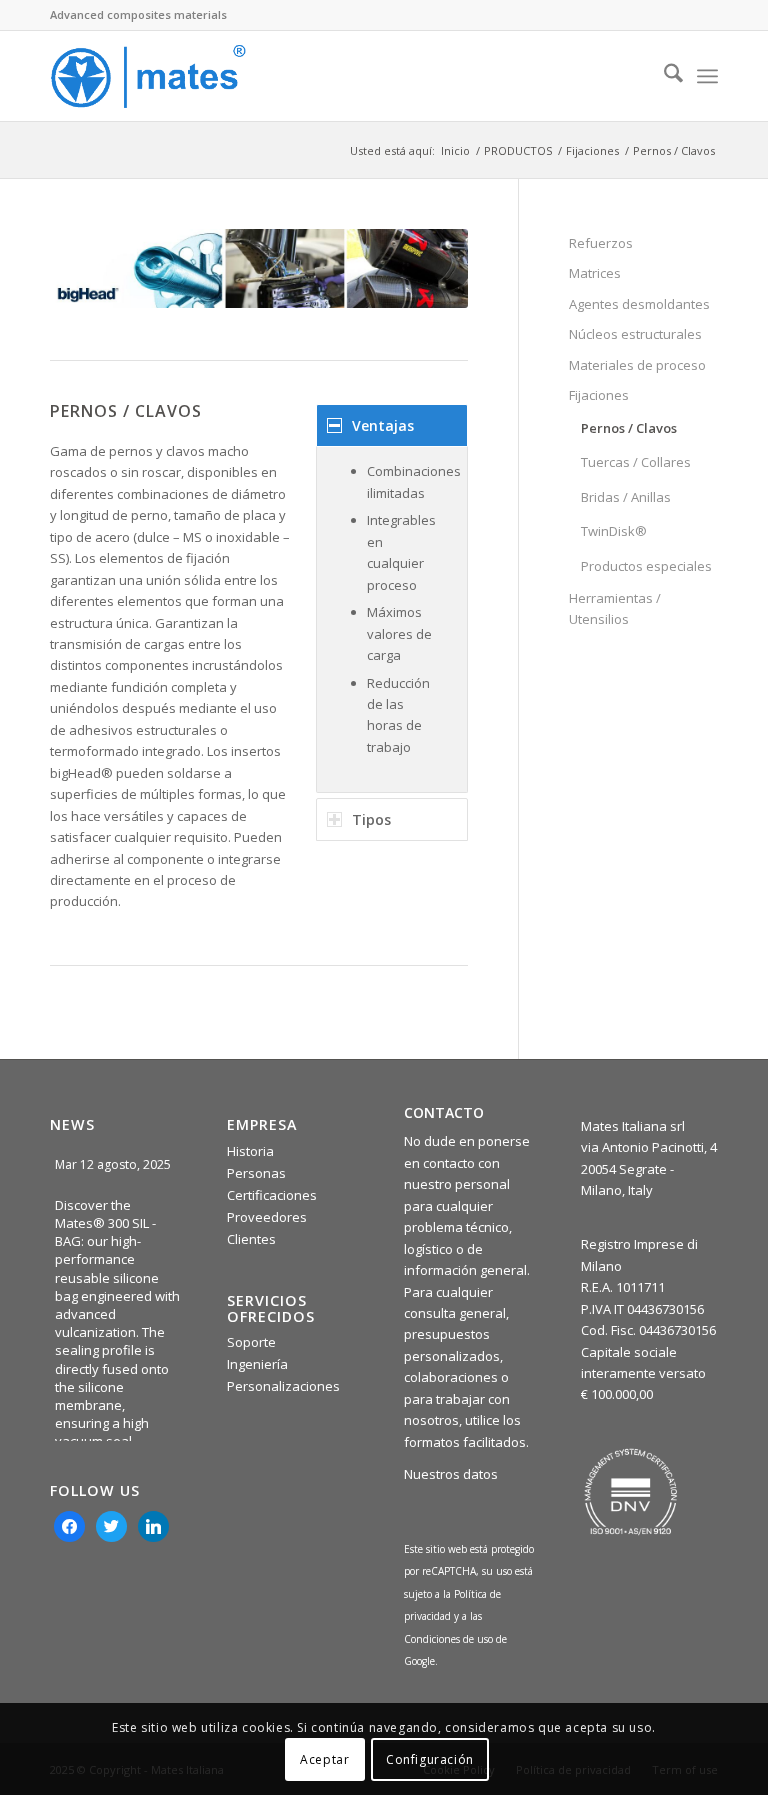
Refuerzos (601, 243)
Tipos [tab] (371, 819)
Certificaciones (272, 1195)
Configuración (430, 1759)
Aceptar (324, 1759)
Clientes (251, 1239)
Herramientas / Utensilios (615, 608)
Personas (256, 1173)
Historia (250, 1151)
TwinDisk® (614, 531)
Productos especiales (646, 566)
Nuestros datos (451, 1474)
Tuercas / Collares (636, 462)
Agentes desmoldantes (639, 304)
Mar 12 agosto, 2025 (114, 1164)
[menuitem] (663, 76)
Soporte (251, 1342)
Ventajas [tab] (383, 425)
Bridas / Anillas (626, 497)
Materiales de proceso (637, 365)
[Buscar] (663, 76)
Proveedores (267, 1217)
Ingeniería (257, 1364)
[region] (392, 619)
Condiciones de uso (450, 1639)
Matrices (595, 273)
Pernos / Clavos (629, 428)
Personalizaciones (283, 1386)
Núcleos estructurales (635, 334)
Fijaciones (599, 395)
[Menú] (707, 76)
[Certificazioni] (631, 1492)
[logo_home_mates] (148, 76)
